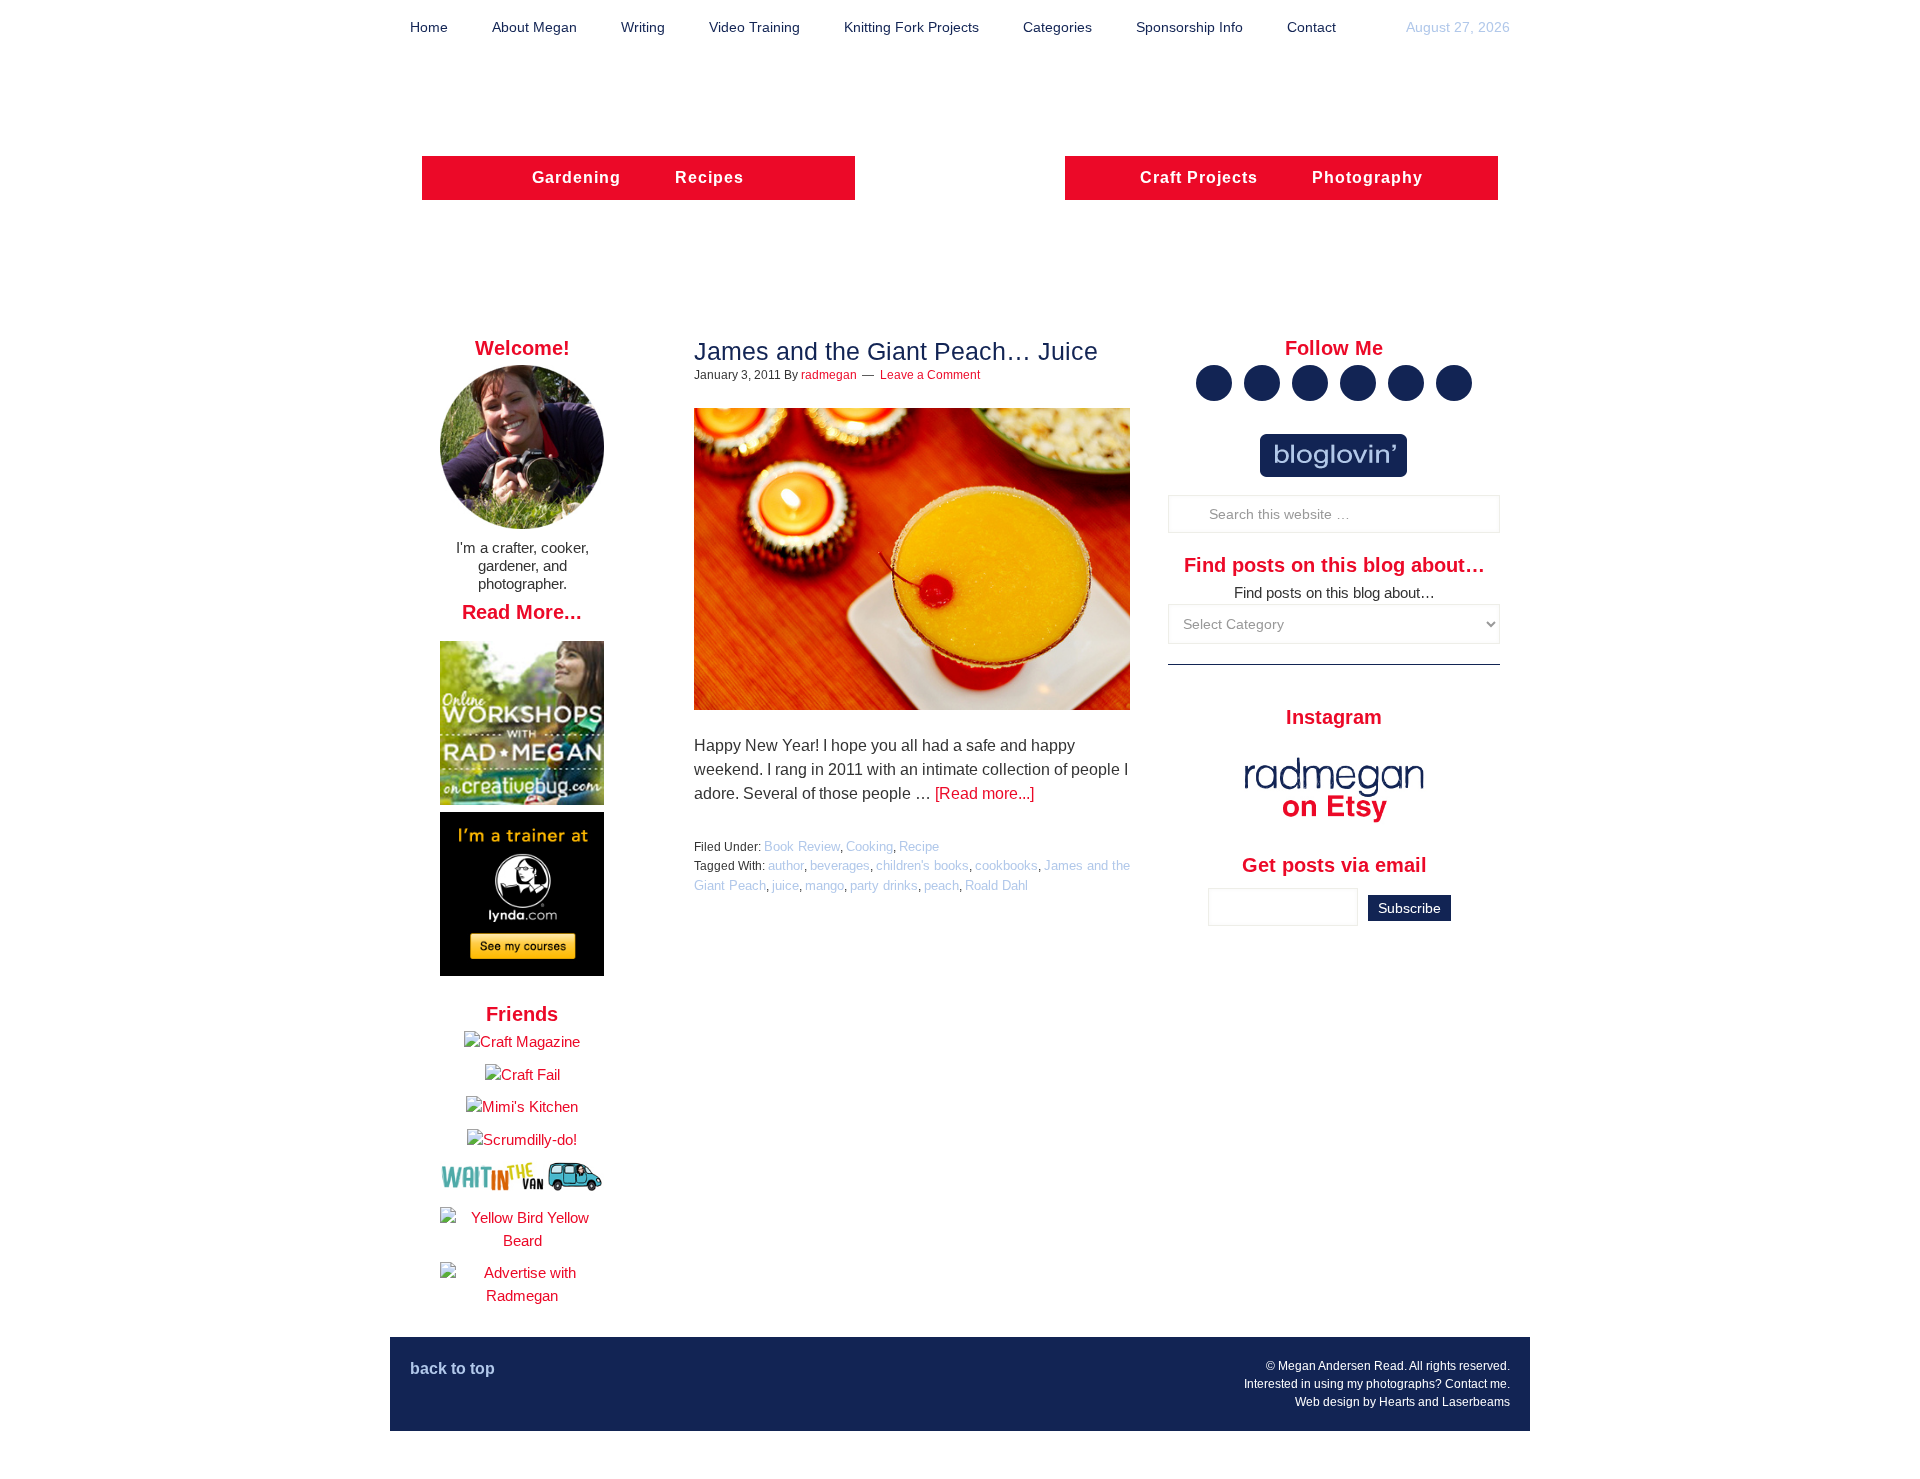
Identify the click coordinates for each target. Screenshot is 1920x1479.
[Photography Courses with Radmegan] (522, 970)
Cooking (869, 846)
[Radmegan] (960, 187)
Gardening (576, 177)
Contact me (1476, 1384)
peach (941, 885)
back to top (452, 1368)
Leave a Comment (930, 375)
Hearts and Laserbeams (1444, 1402)
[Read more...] (984, 793)
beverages (840, 865)
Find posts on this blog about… (1334, 592)
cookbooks (1006, 865)
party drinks (884, 885)
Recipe (919, 846)
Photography (1367, 177)
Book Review (802, 846)
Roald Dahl (996, 885)
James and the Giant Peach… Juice (896, 351)
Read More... (522, 612)
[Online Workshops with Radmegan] (522, 799)
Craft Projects (1199, 177)
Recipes (709, 177)
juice (785, 885)
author (786, 865)
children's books (922, 865)
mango (824, 885)
